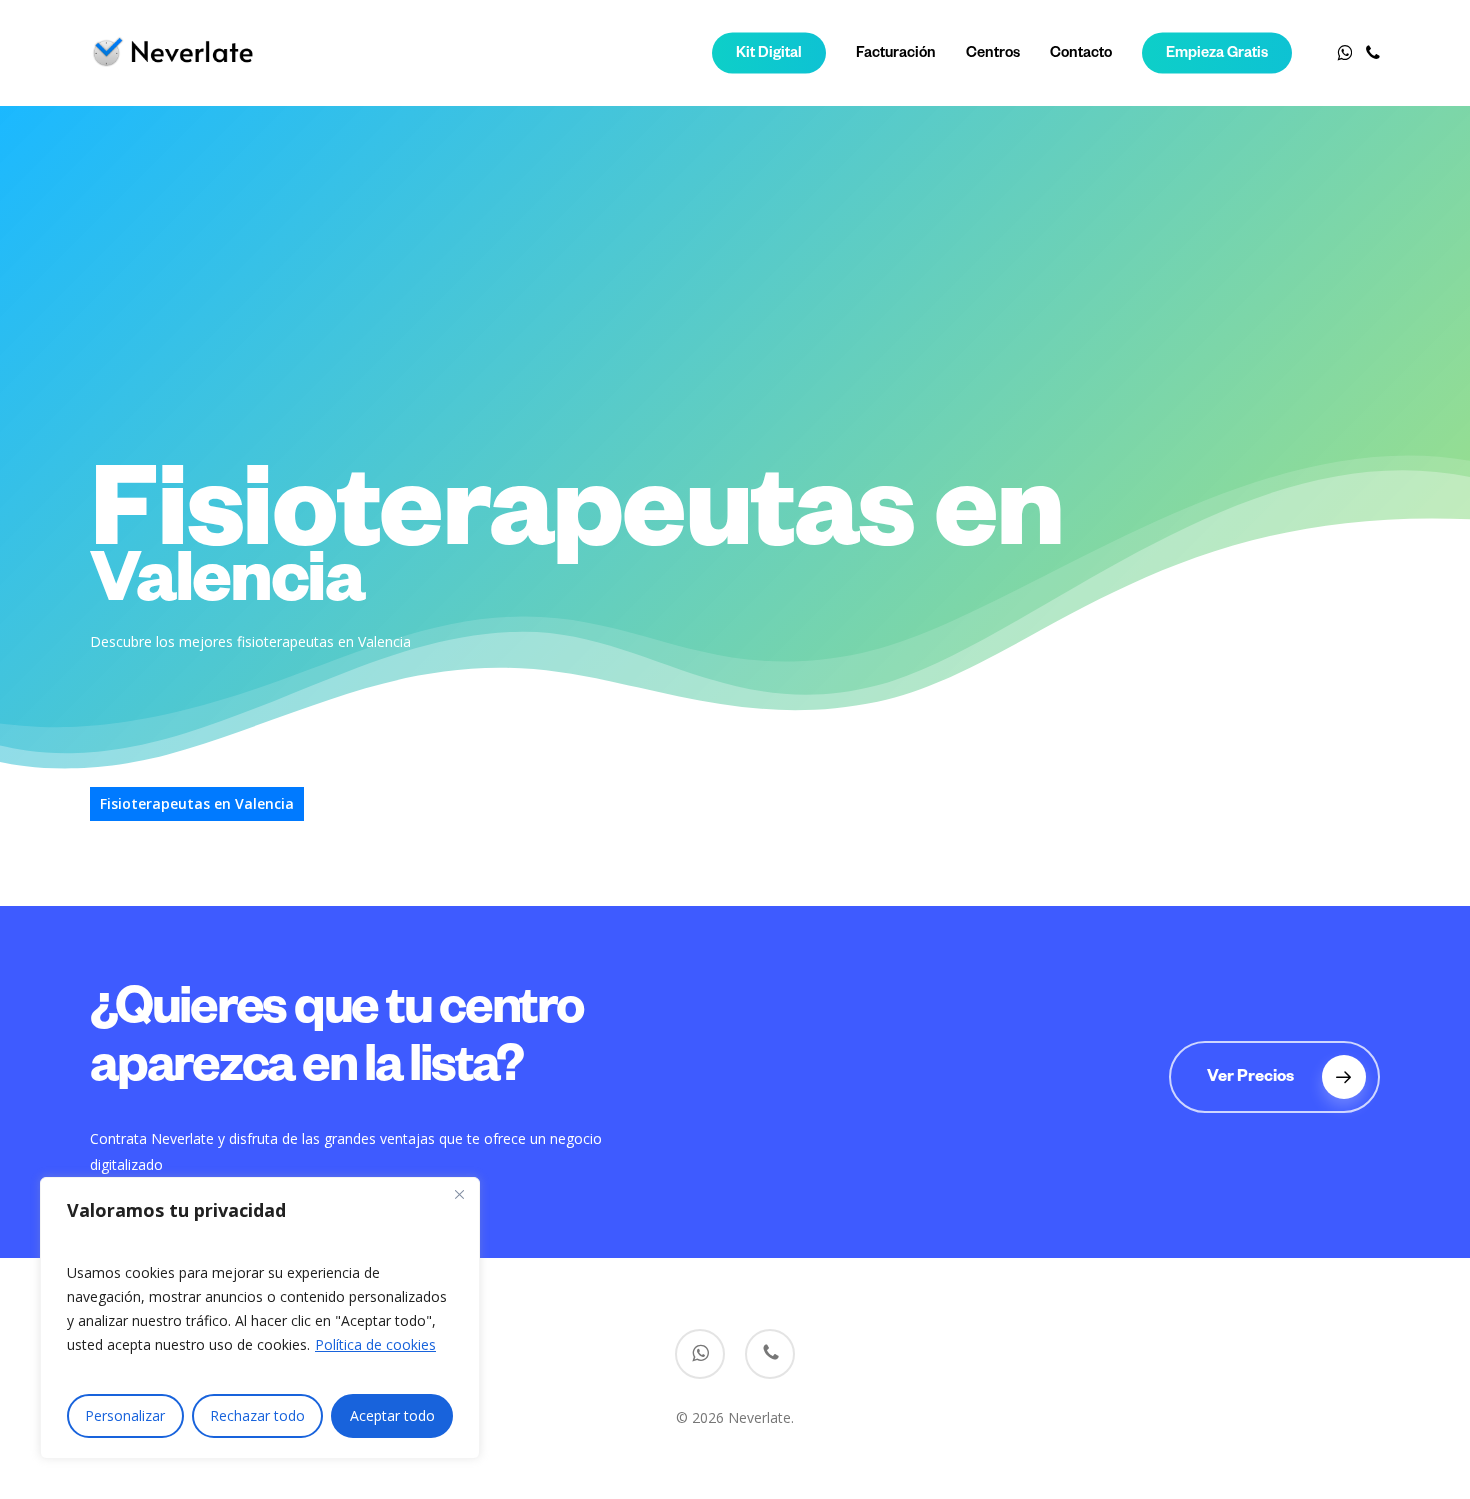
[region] (260, 1318)
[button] (1274, 1077)
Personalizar (125, 1415)
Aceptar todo (392, 1415)
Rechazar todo (257, 1415)
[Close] (459, 1194)
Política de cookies (375, 1344)
